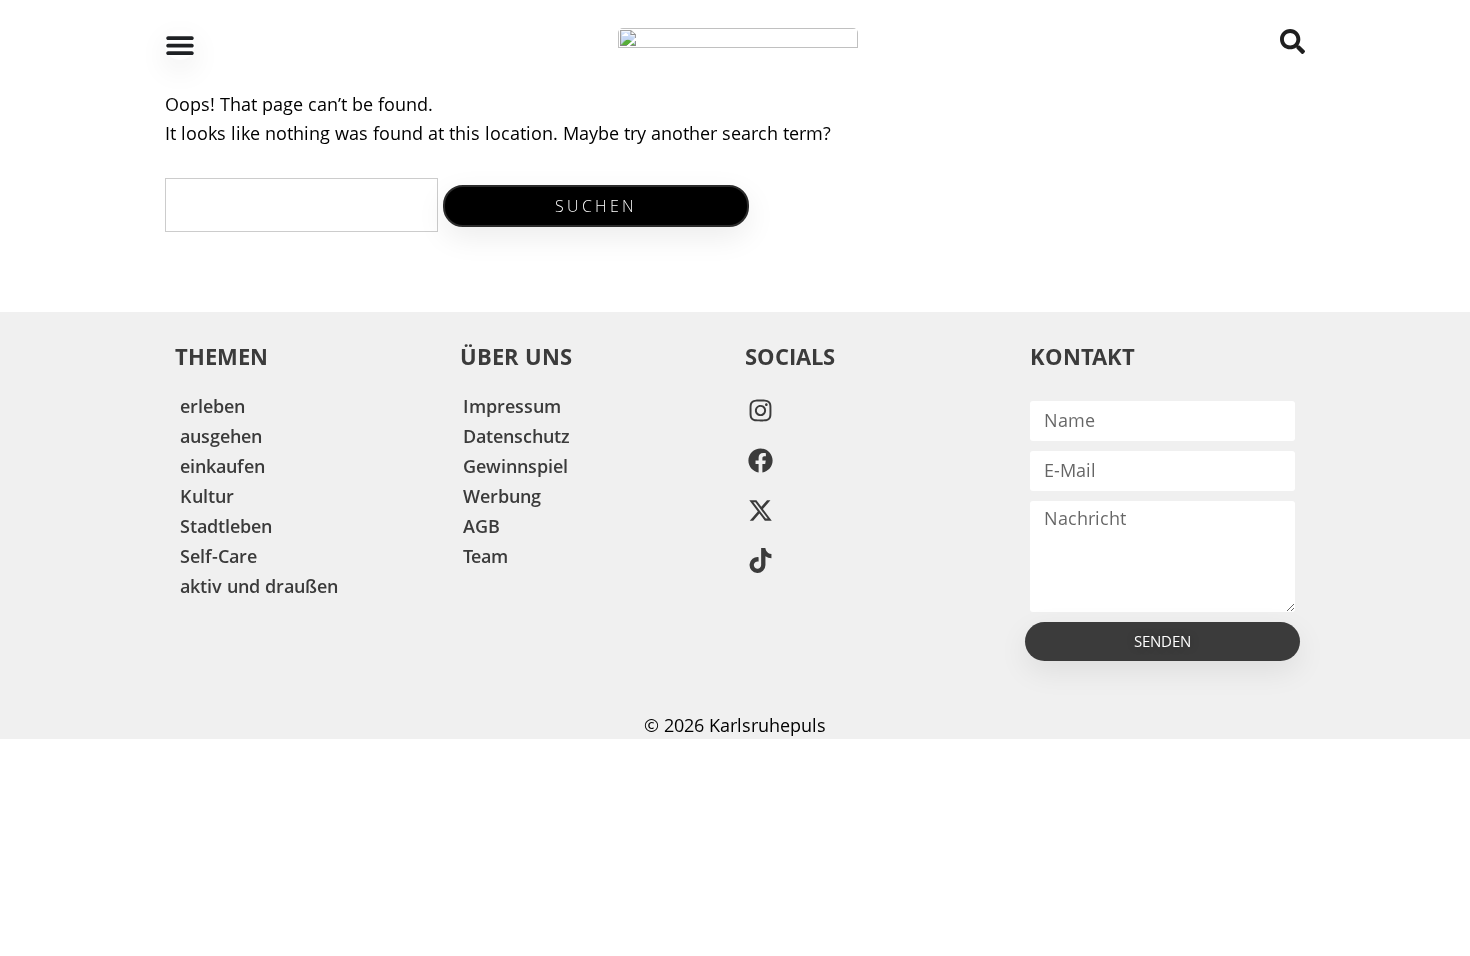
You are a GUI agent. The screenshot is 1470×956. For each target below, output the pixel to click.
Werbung (502, 496)
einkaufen (222, 466)
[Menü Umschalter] (180, 45)
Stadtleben (226, 526)
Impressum (512, 406)
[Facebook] (760, 461)
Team (485, 556)
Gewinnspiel (515, 466)
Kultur (207, 496)
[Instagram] (760, 411)
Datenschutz (516, 436)
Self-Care (218, 556)
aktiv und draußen (259, 586)
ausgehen (221, 436)
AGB (481, 526)
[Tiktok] (760, 561)
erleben (212, 406)
